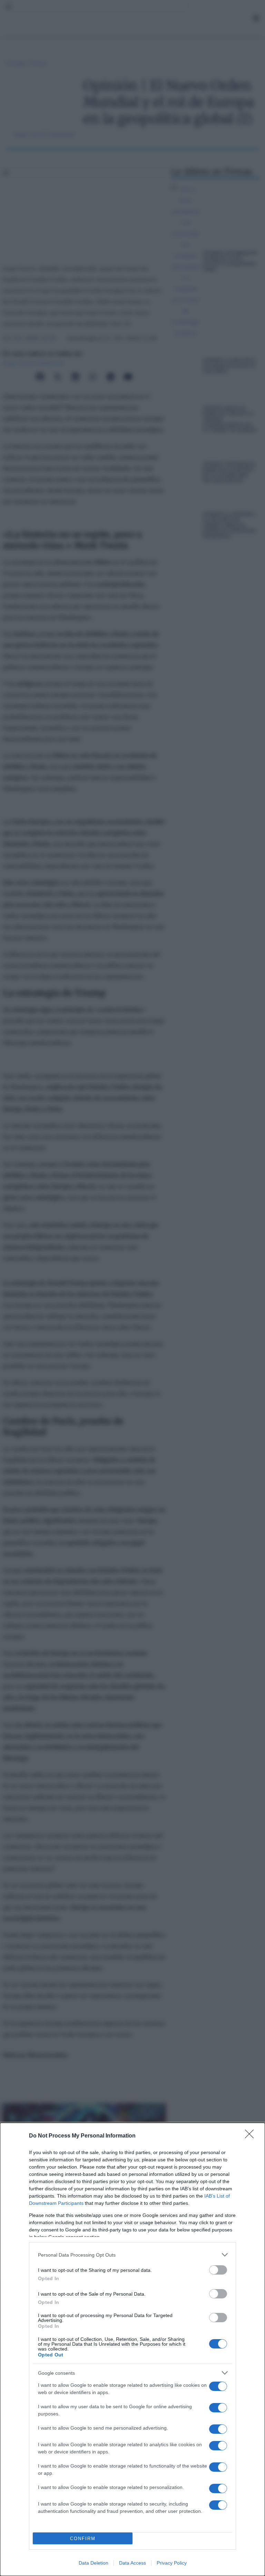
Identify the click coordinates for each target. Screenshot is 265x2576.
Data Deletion (94, 2563)
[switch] (218, 2270)
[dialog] (132, 2349)
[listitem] (132, 2255)
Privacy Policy (172, 2563)
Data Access (132, 2563)
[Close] (252, 2136)
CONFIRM (83, 2539)
